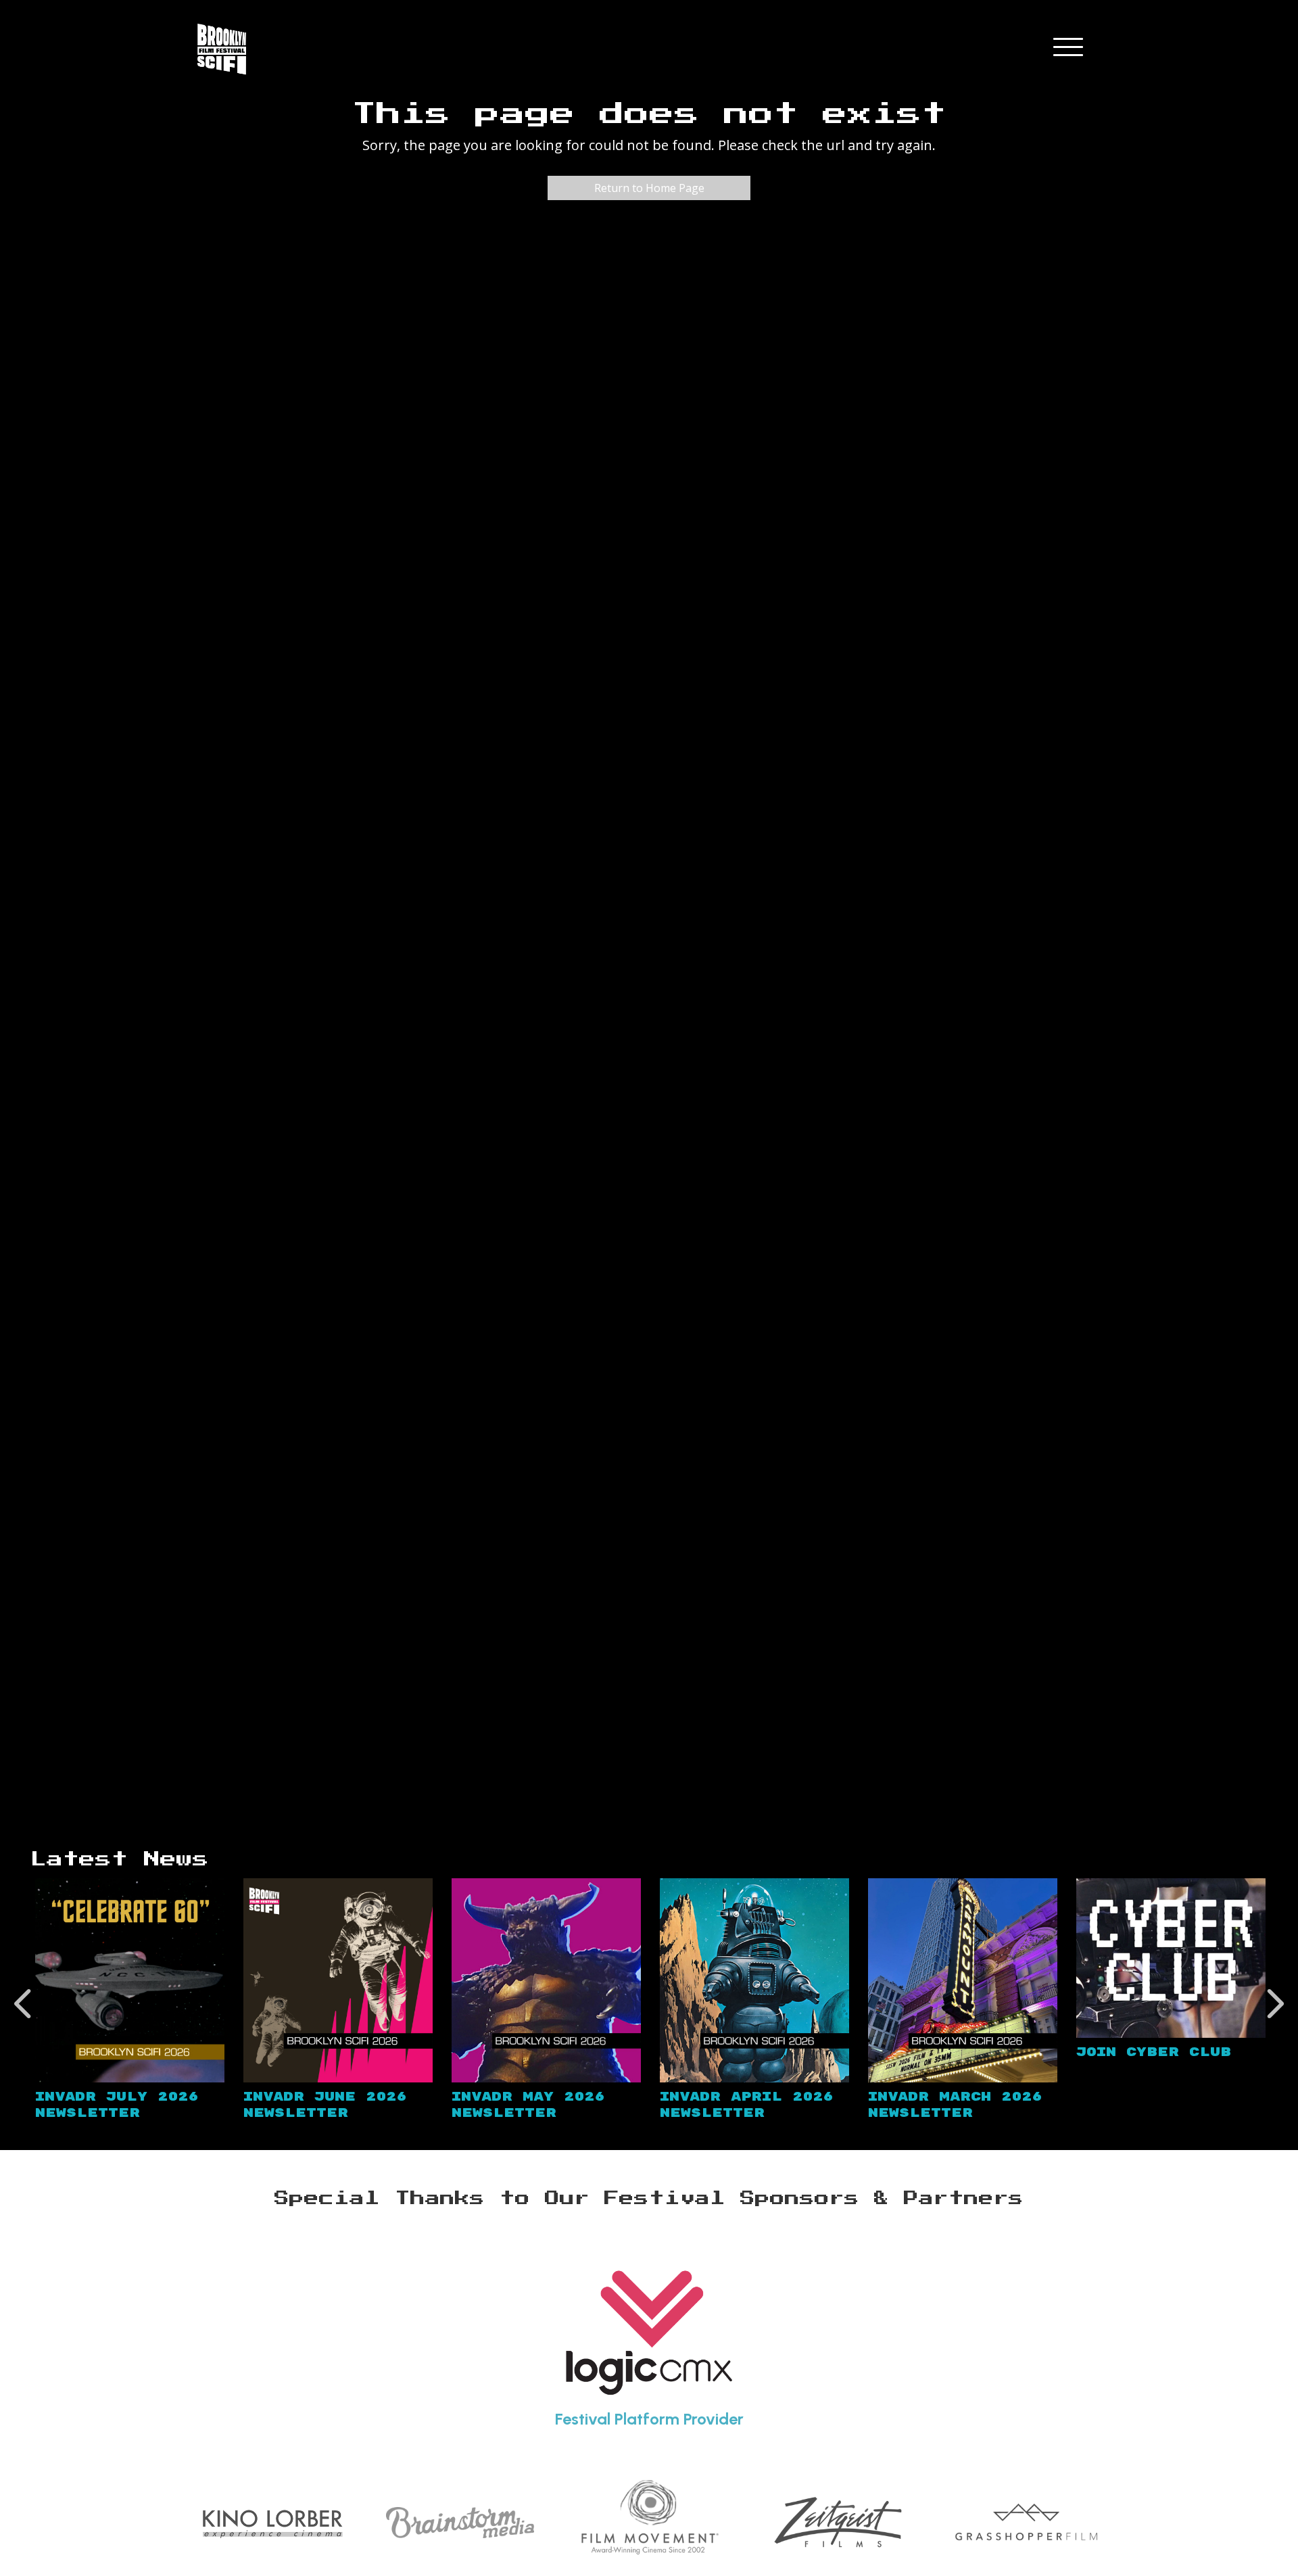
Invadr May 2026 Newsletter (528, 2105)
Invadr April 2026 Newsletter (746, 2105)
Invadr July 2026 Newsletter (117, 2105)
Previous (24, 2004)
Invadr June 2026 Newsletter (325, 2105)
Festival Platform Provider (649, 2419)
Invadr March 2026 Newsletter (955, 2105)
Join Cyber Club (1154, 2052)
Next (1274, 2004)
